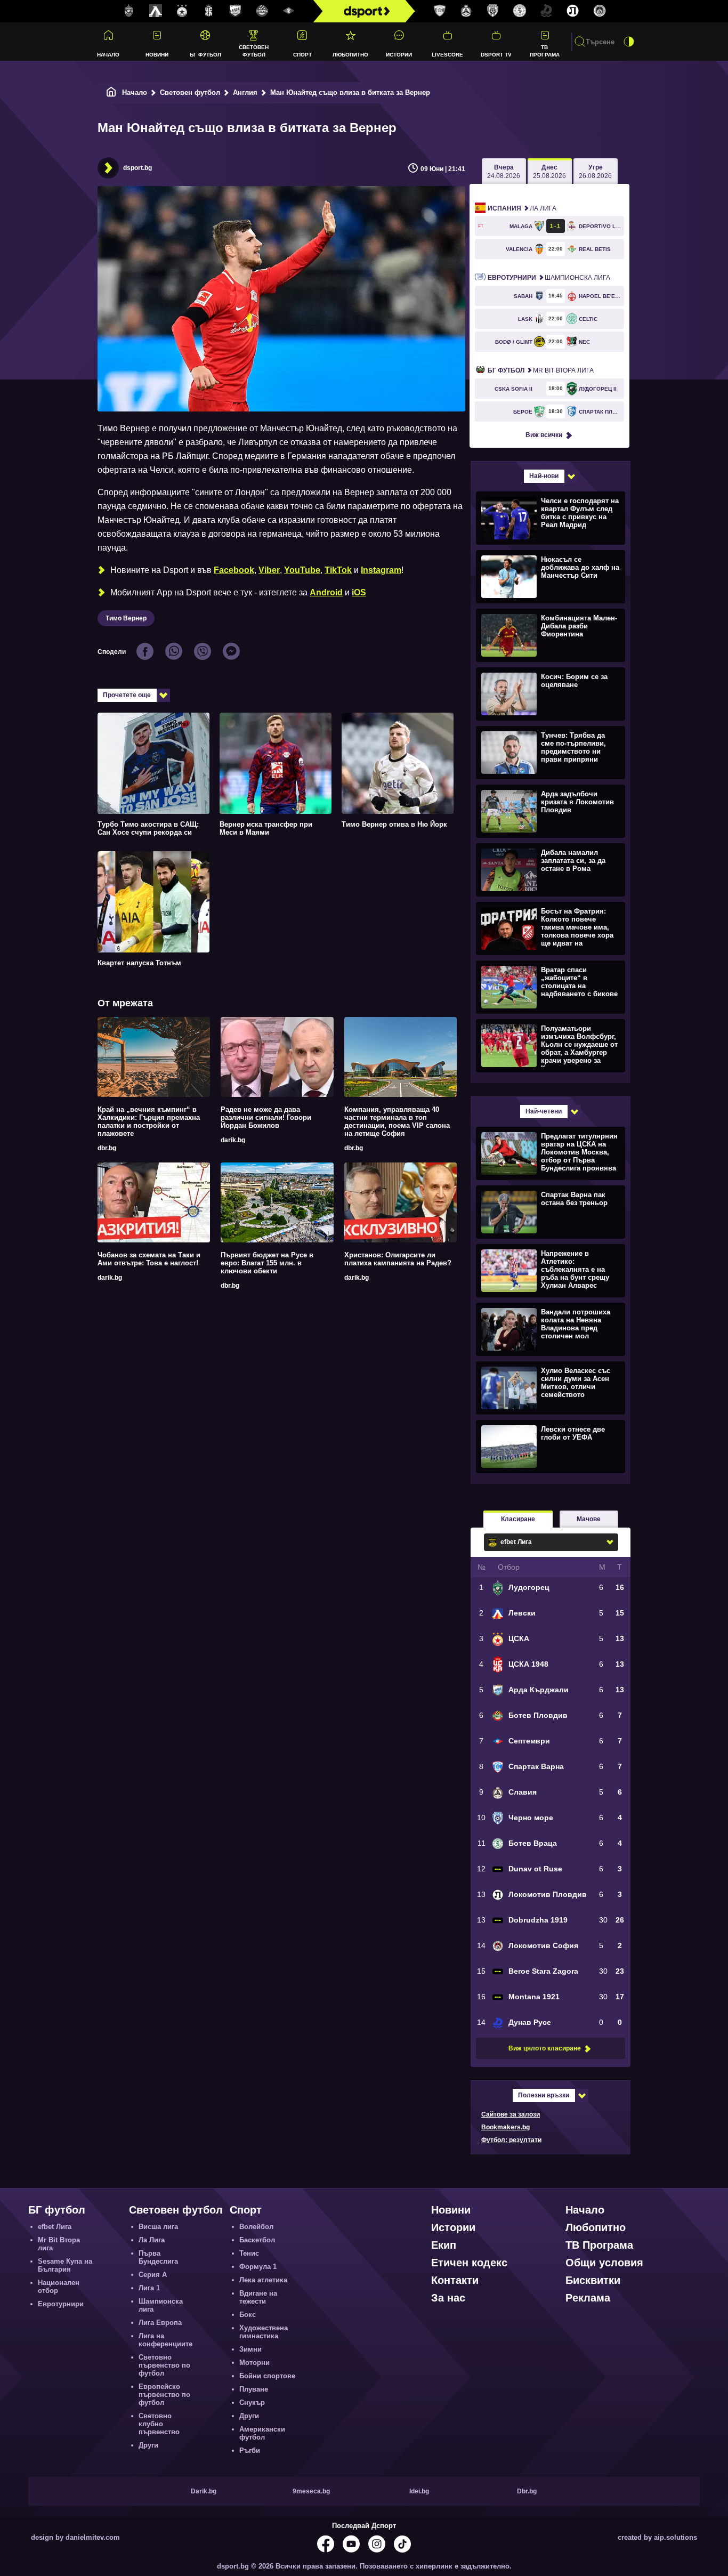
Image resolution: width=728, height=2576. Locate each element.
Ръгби (250, 2450)
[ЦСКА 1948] (209, 11)
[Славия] (466, 11)
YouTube (302, 570)
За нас (448, 2298)
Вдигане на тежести (258, 2297)
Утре (595, 172)
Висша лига (158, 2227)
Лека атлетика (263, 2280)
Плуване (254, 2389)
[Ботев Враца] (520, 11)
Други (148, 2445)
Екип (444, 2245)
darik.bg (233, 1140)
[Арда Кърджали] (236, 11)
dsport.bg (137, 168)
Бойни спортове (267, 2376)
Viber (269, 570)
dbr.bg (107, 1148)
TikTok (338, 570)
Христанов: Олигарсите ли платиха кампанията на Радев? (398, 1259)
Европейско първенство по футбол (164, 2395)
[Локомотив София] (600, 11)
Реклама (588, 2298)
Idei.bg (419, 2491)
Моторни (254, 2363)
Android (326, 592)
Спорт (302, 55)
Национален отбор (59, 2287)
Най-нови (544, 476)
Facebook (234, 570)
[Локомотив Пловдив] (573, 11)
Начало (108, 55)
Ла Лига (522, 208)
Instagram (381, 570)
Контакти (455, 2280)
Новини (157, 55)
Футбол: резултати (511, 2140)
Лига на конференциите (165, 2340)
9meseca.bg (311, 2491)
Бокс (248, 2315)
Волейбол (256, 2227)
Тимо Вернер (126, 618)
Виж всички (544, 435)
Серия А (153, 2275)
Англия (245, 92)
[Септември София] (289, 11)
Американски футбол (262, 2433)
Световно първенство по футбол (164, 2365)
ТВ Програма (545, 51)
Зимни (250, 2349)
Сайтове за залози (511, 2114)
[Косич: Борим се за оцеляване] (549, 693)
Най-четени (544, 1111)
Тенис (249, 2253)
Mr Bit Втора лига (541, 370)
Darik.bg (204, 2491)
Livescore (447, 55)
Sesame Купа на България (65, 2265)
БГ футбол (205, 55)
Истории (399, 55)
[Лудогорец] (129, 11)
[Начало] (111, 92)
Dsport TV (496, 55)
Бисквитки (593, 2280)
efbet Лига (55, 2227)
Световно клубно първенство (159, 2424)
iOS (359, 592)
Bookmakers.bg (505, 2127)
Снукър (252, 2403)
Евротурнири (61, 2304)
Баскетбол (257, 2240)
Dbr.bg (527, 2491)
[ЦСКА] (182, 11)
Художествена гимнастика (264, 2332)
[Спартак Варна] (440, 11)
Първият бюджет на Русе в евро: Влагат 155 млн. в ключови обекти (267, 1263)
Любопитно (350, 55)
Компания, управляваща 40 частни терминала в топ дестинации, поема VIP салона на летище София (397, 1121)
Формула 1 (258, 2267)
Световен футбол (254, 51)
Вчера (504, 172)
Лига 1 (149, 2288)
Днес (549, 172)
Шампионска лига (549, 278)
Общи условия (604, 2263)
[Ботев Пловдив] (262, 11)
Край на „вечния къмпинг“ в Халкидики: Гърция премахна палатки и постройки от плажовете (149, 1121)
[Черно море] (493, 11)
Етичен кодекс (469, 2263)
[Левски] (156, 11)
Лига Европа (160, 2323)
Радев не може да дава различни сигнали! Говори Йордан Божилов (266, 1117)
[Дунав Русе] (546, 11)
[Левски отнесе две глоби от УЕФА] (549, 1446)
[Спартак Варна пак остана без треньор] (549, 1212)
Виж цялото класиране (545, 2048)
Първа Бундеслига (158, 2257)
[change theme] (629, 42)
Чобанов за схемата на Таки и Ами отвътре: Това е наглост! (149, 1259)
